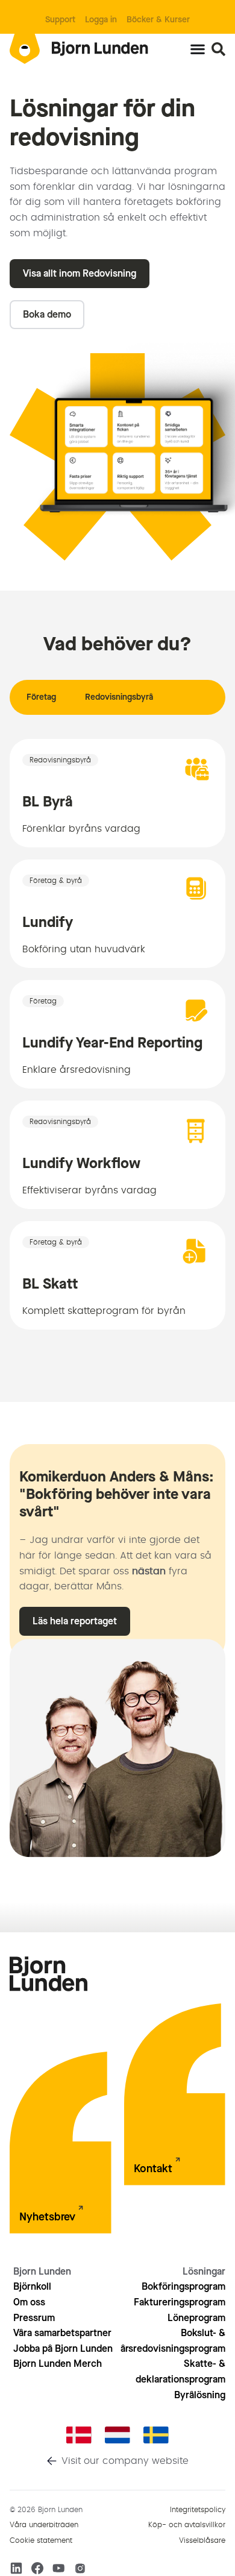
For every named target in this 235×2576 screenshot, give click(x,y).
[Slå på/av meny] (198, 49)
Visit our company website (125, 2461)
